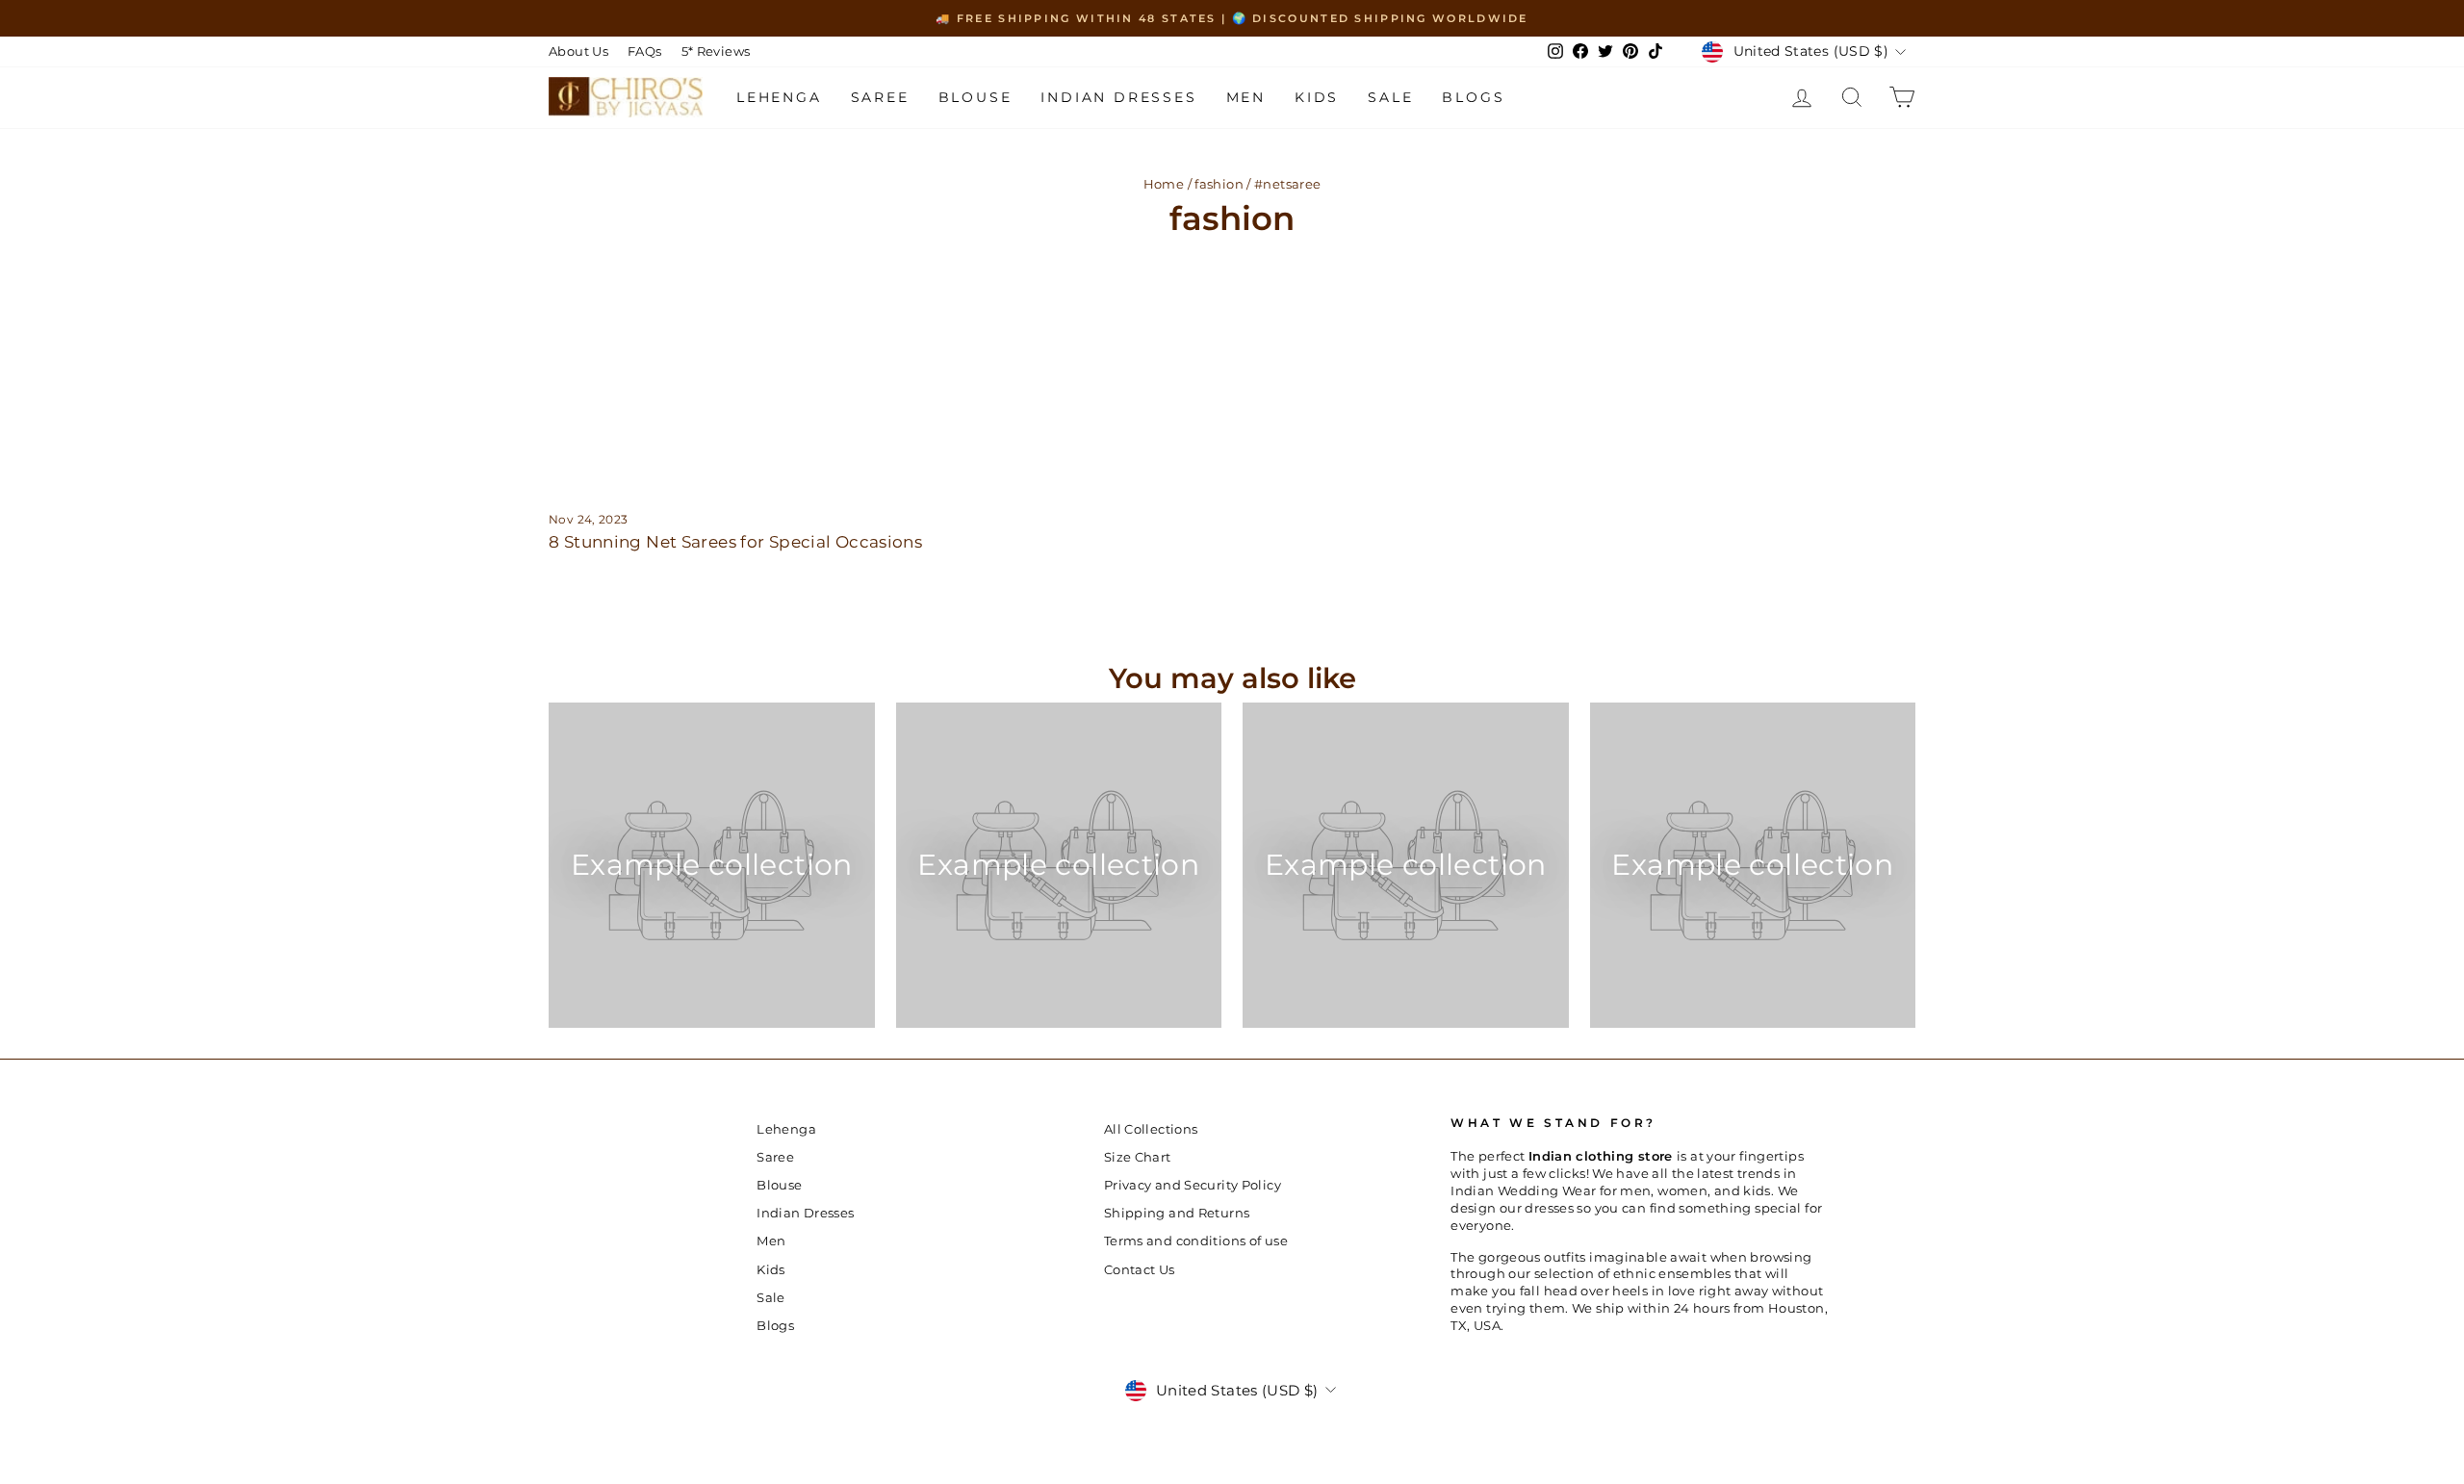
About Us (578, 51)
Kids (1317, 97)
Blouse (975, 97)
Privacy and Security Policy (1193, 1185)
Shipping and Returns (1177, 1213)
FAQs (645, 51)
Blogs (1473, 97)
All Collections (1151, 1129)
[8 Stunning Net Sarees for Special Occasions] (770, 369)
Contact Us (1140, 1270)
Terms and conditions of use (1196, 1241)
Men (1246, 97)
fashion (1219, 184)
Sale (1390, 97)
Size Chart (1138, 1157)
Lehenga (779, 97)
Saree (880, 97)
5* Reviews (716, 51)
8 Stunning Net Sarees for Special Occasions (735, 542)
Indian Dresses (1118, 97)
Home (1164, 184)
